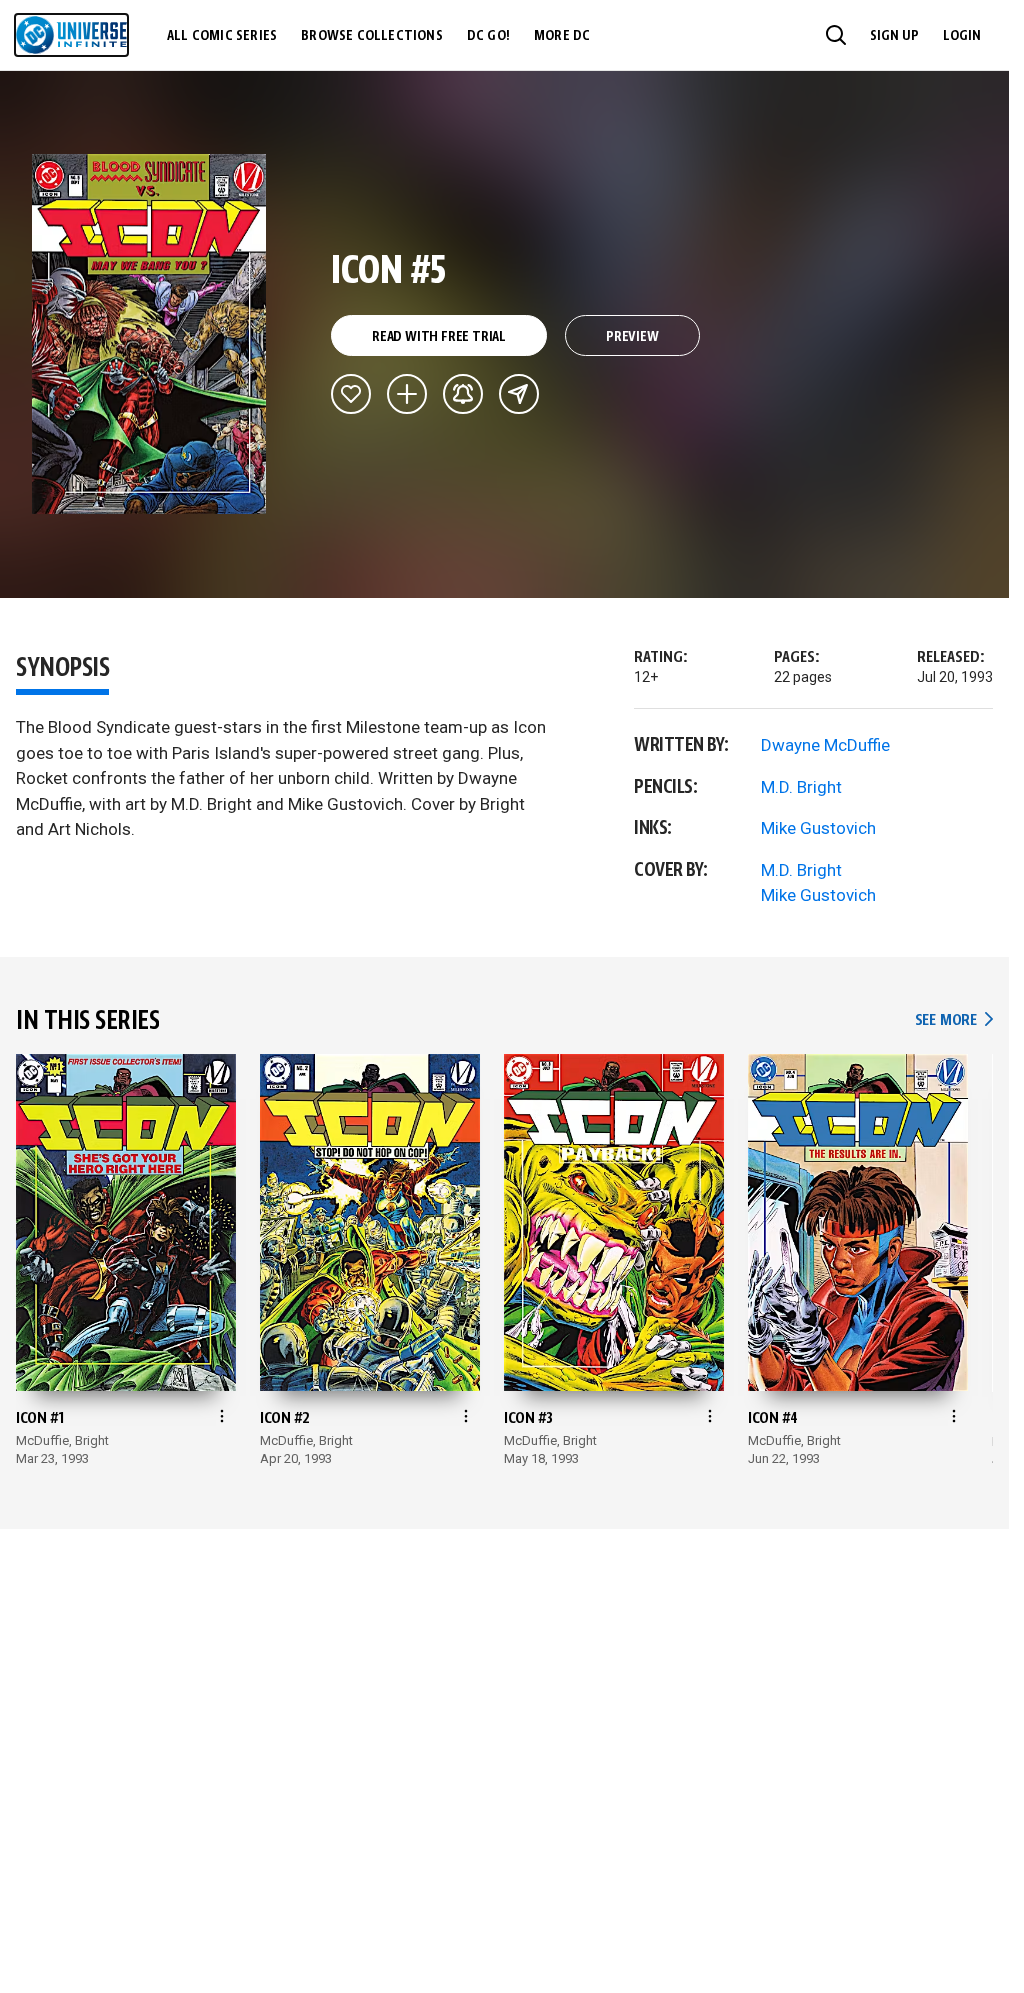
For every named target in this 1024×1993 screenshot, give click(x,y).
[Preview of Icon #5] (149, 334)
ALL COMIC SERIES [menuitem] (222, 36)
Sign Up (894, 36)
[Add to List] (407, 394)
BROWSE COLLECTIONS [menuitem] (372, 36)
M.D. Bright (801, 787)
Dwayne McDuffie (825, 745)
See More (954, 1020)
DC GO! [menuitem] (488, 36)
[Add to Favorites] (351, 394)
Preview (632, 337)
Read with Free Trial (439, 337)
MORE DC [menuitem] (562, 36)
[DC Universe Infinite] (71, 35)
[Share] (519, 394)
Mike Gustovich (818, 828)
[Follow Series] (463, 394)
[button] (836, 35)
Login (962, 36)
